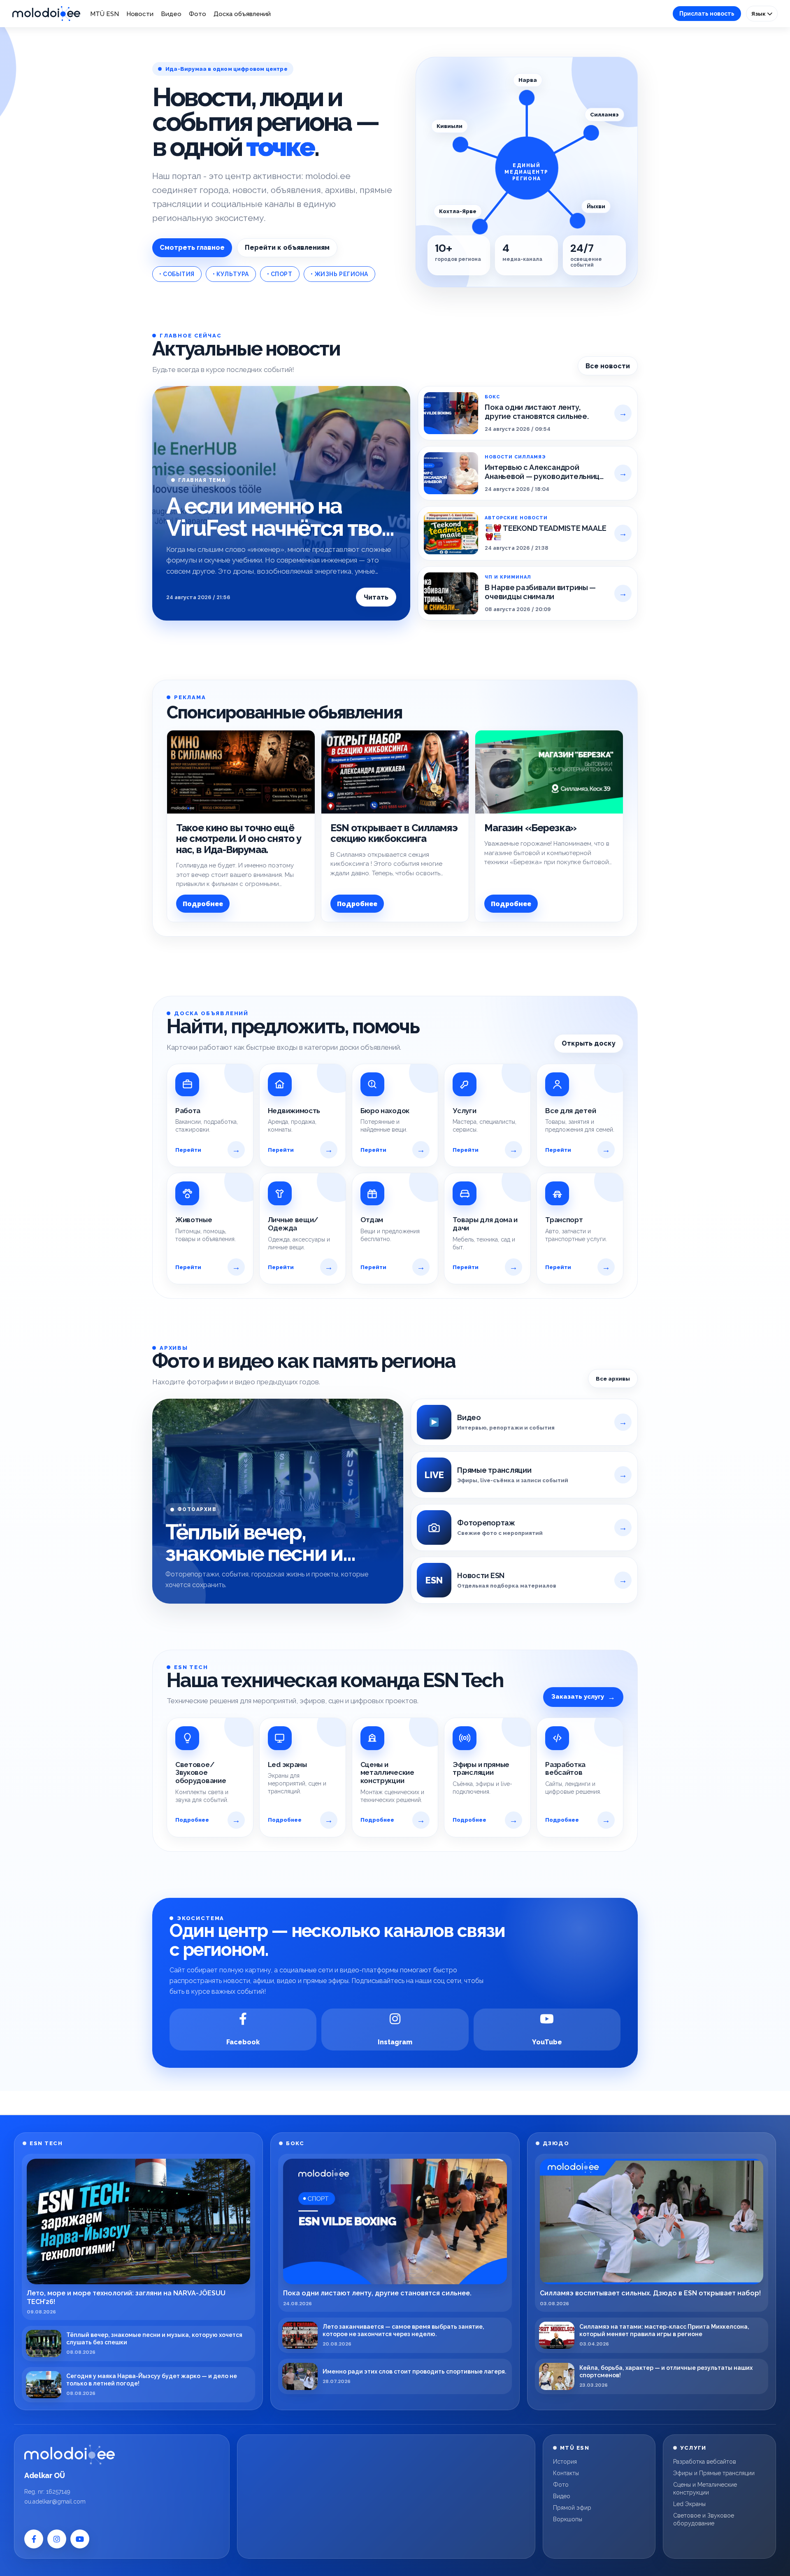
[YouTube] (80, 2539)
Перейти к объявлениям (287, 248)
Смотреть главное (192, 248)
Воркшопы (568, 2519)
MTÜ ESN (105, 14)
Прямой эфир (572, 2508)
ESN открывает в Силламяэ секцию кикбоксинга (394, 833)
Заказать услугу (583, 1697)
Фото (197, 14)
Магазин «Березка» (530, 828)
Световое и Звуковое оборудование (704, 2519)
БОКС (295, 2143)
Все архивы (613, 1379)
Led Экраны (689, 2504)
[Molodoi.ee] (70, 2455)
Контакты (566, 2473)
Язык (759, 14)
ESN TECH (46, 2143)
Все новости (608, 366)
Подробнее (203, 904)
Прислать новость (707, 14)
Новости (140, 14)
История (565, 2462)
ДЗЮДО (556, 2143)
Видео (171, 14)
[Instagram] (57, 2539)
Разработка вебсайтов (705, 2462)
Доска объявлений (242, 14)
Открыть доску (589, 1043)
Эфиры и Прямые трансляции (714, 2473)
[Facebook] (34, 2539)
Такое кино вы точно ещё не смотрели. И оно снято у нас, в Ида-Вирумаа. (239, 839)
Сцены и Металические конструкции (705, 2489)
